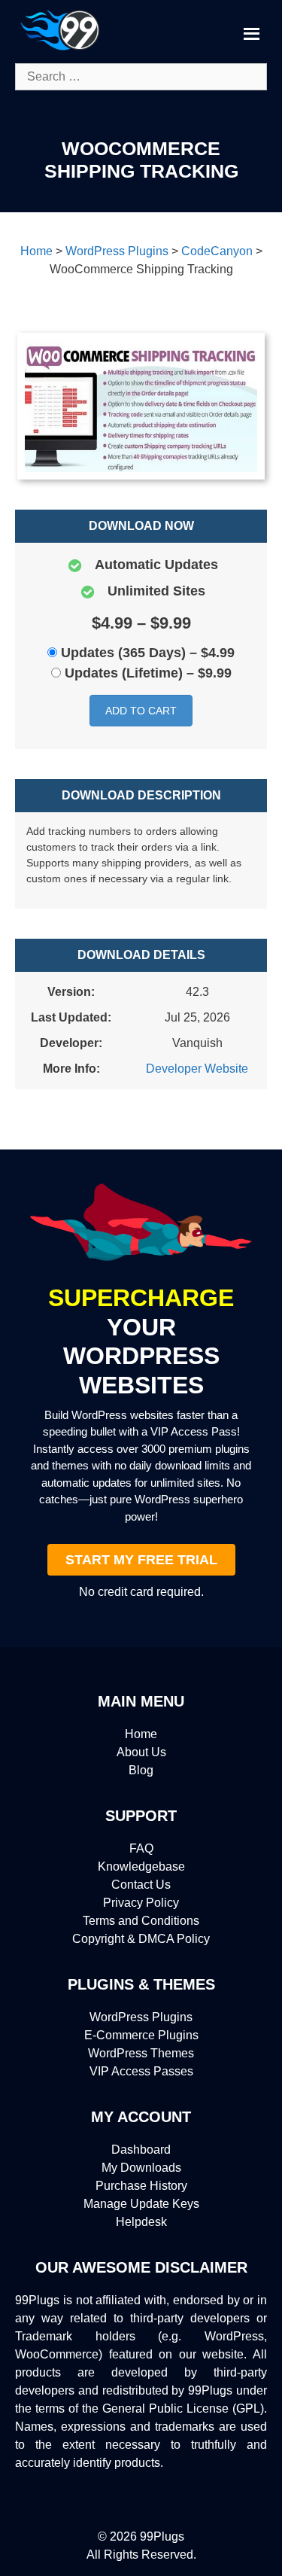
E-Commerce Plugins (141, 2035)
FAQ (141, 1848)
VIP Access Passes (141, 2071)
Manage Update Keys (141, 2204)
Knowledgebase (141, 1867)
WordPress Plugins (141, 2017)
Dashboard (141, 2150)
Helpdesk (141, 2222)
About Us (141, 1752)
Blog (141, 1770)
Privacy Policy (141, 1903)
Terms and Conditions (141, 1921)
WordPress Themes (141, 2053)
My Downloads (141, 2168)
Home (141, 1734)
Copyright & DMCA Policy (141, 1939)
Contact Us (141, 1885)
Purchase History (141, 2186)
